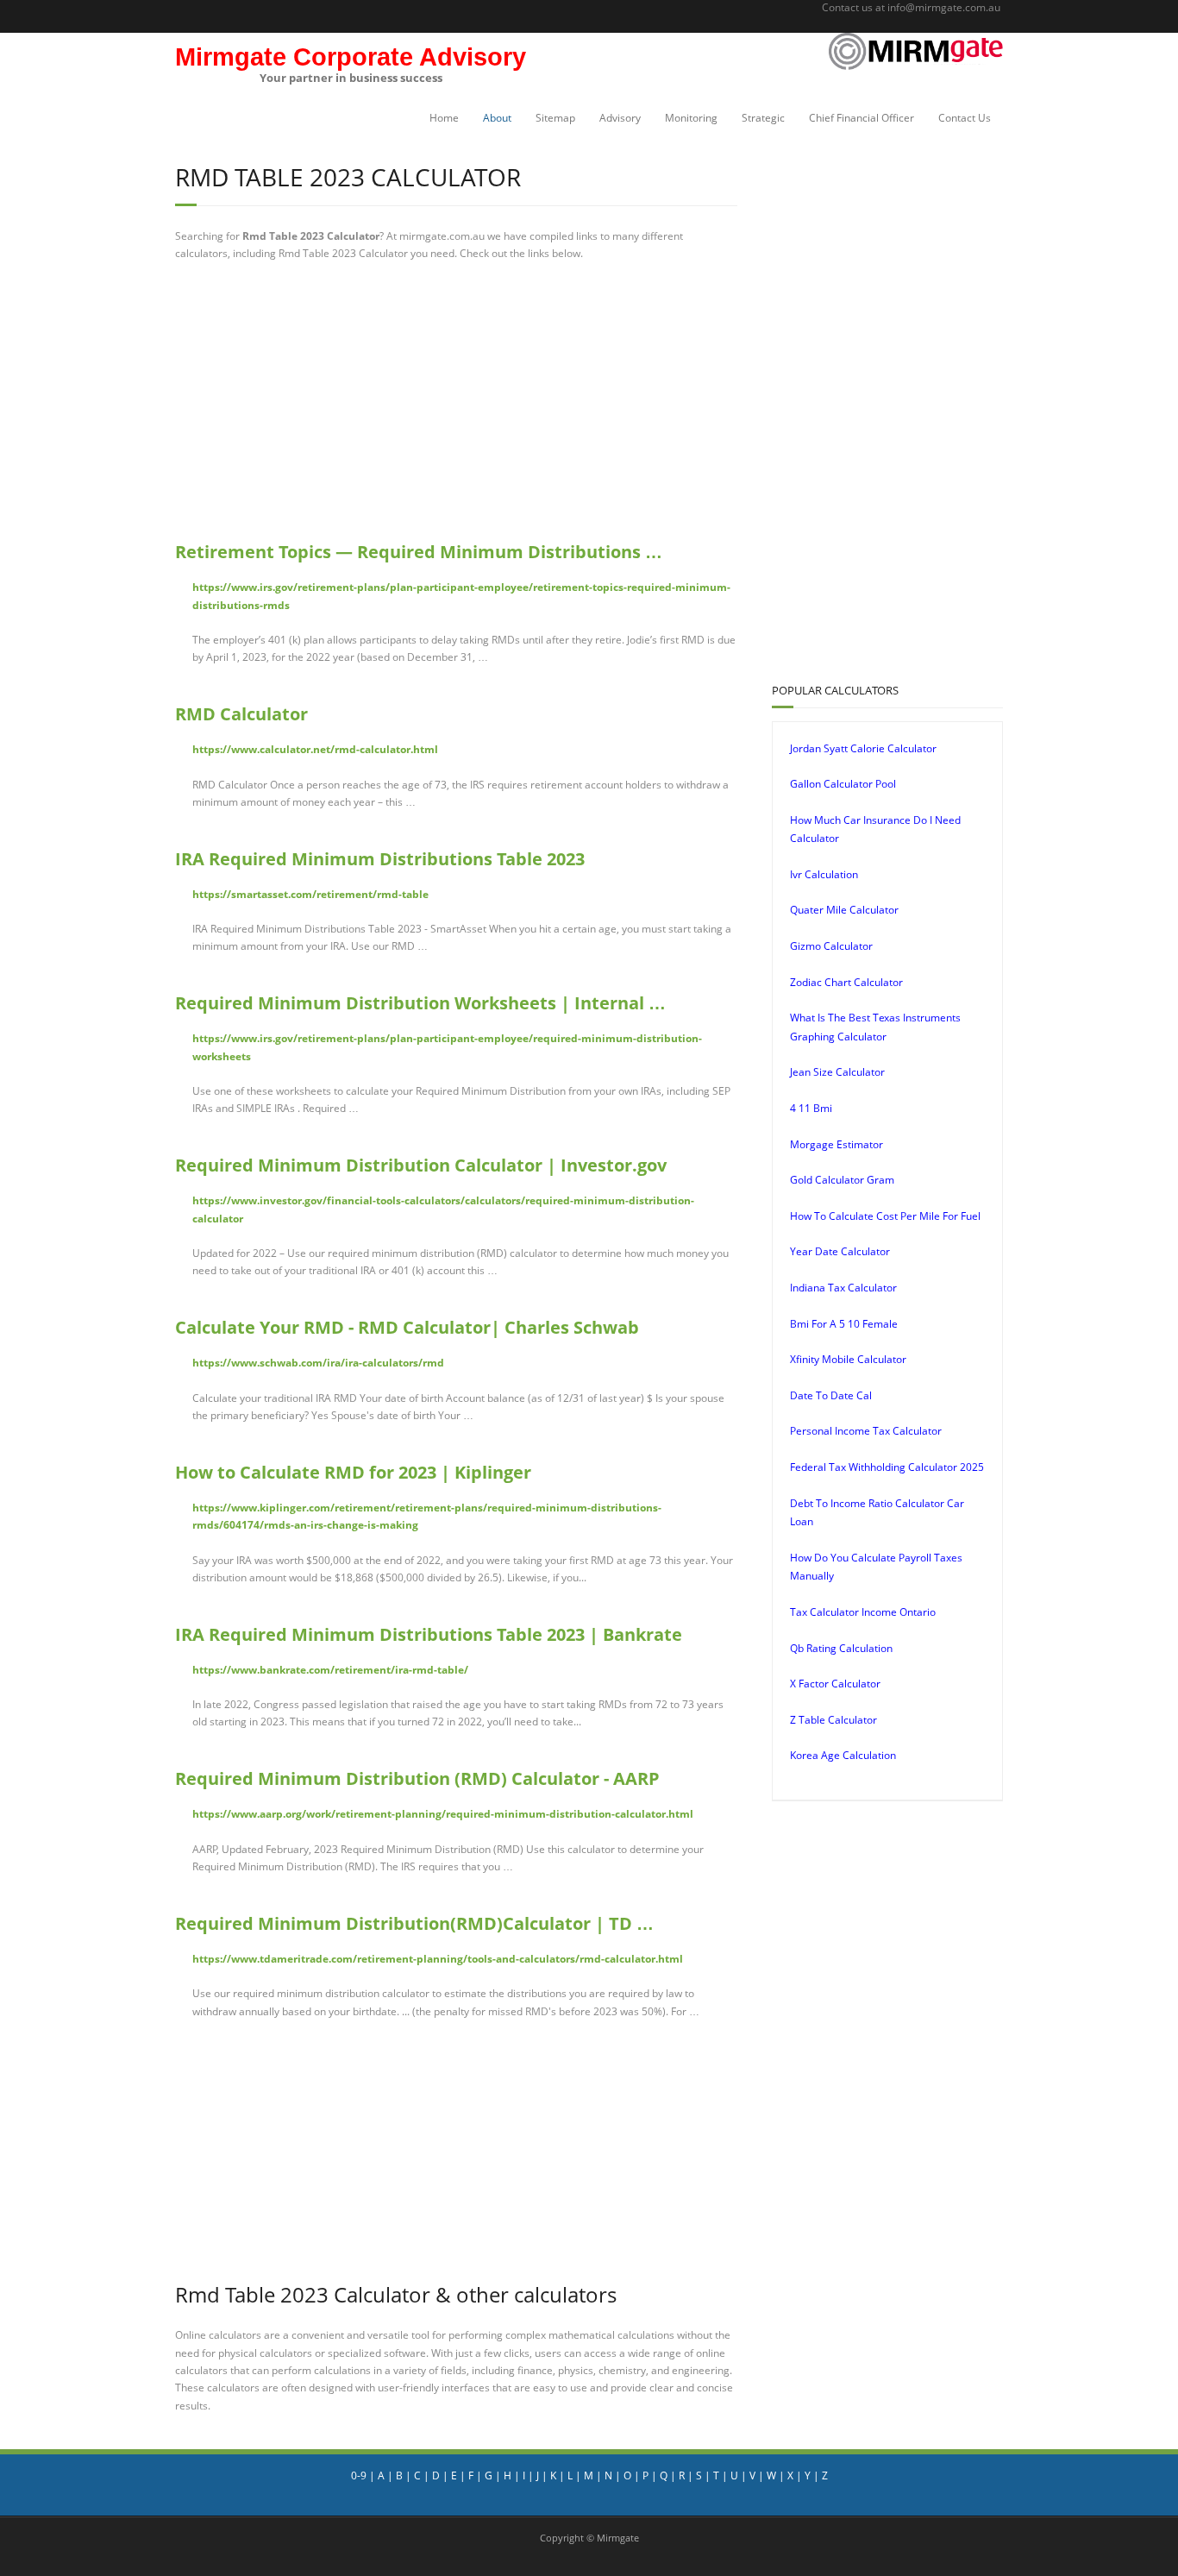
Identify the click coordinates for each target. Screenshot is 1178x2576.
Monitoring (691, 118)
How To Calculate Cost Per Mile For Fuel (885, 1216)
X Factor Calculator (835, 1684)
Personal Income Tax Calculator (866, 1431)
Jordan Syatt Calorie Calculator (863, 748)
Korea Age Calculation (843, 1755)
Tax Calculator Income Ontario (863, 1612)
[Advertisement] (456, 401)
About (497, 118)
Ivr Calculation (824, 874)
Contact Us (965, 118)
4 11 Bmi (811, 1108)
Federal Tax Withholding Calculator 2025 (887, 1467)
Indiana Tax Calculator (843, 1288)
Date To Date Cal (831, 1395)
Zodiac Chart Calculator (846, 982)
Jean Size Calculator (837, 1072)
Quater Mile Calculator (844, 910)
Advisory (620, 118)
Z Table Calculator (833, 1720)
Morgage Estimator (837, 1144)
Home (444, 118)
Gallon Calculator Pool (843, 784)
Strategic (763, 118)
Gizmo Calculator (831, 946)
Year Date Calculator (840, 1251)
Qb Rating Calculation (841, 1648)
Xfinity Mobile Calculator (848, 1359)
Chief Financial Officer (862, 118)
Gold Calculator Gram (842, 1180)
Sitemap (555, 118)
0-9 (359, 2475)
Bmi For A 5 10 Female (844, 1324)
